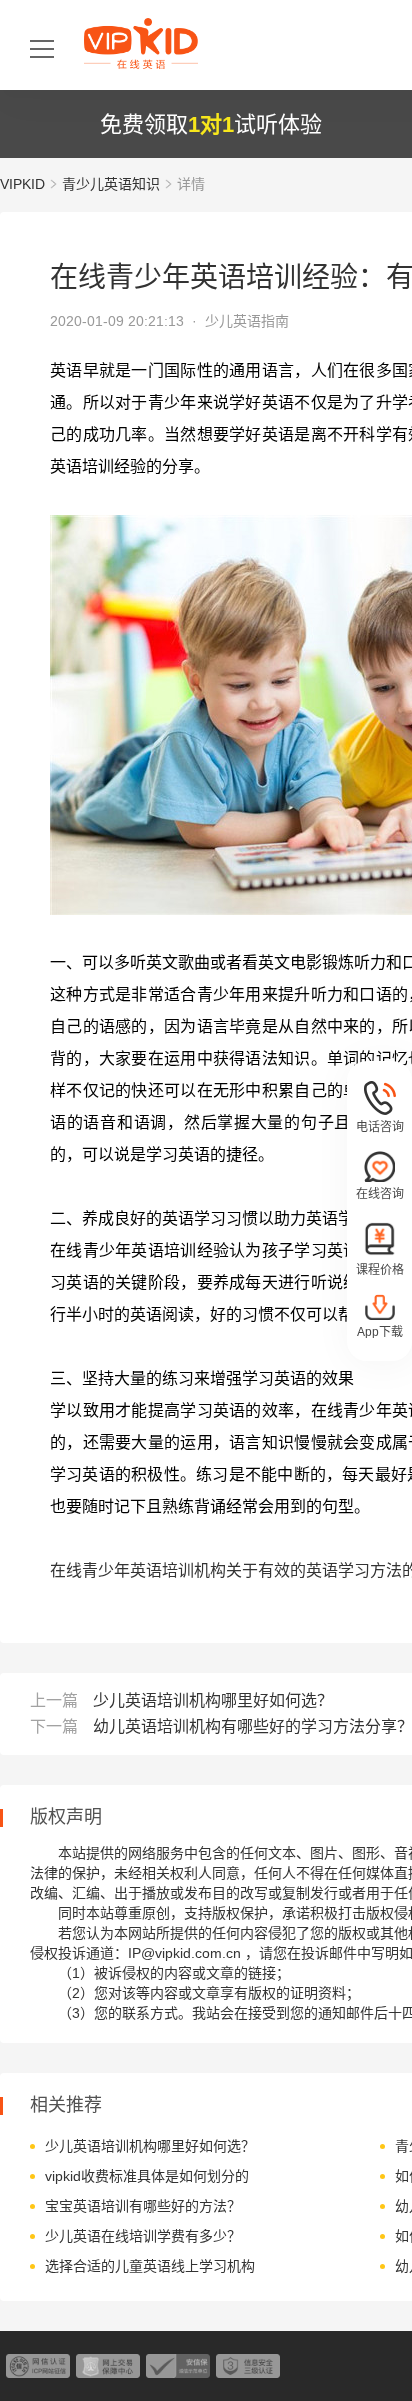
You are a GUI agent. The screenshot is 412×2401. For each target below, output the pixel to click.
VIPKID (22, 184)
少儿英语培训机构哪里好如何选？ (213, 1700)
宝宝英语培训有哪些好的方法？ (143, 2206)
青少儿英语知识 (111, 184)
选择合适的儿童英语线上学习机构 (150, 2266)
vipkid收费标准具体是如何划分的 (147, 2176)
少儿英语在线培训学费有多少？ (143, 2236)
